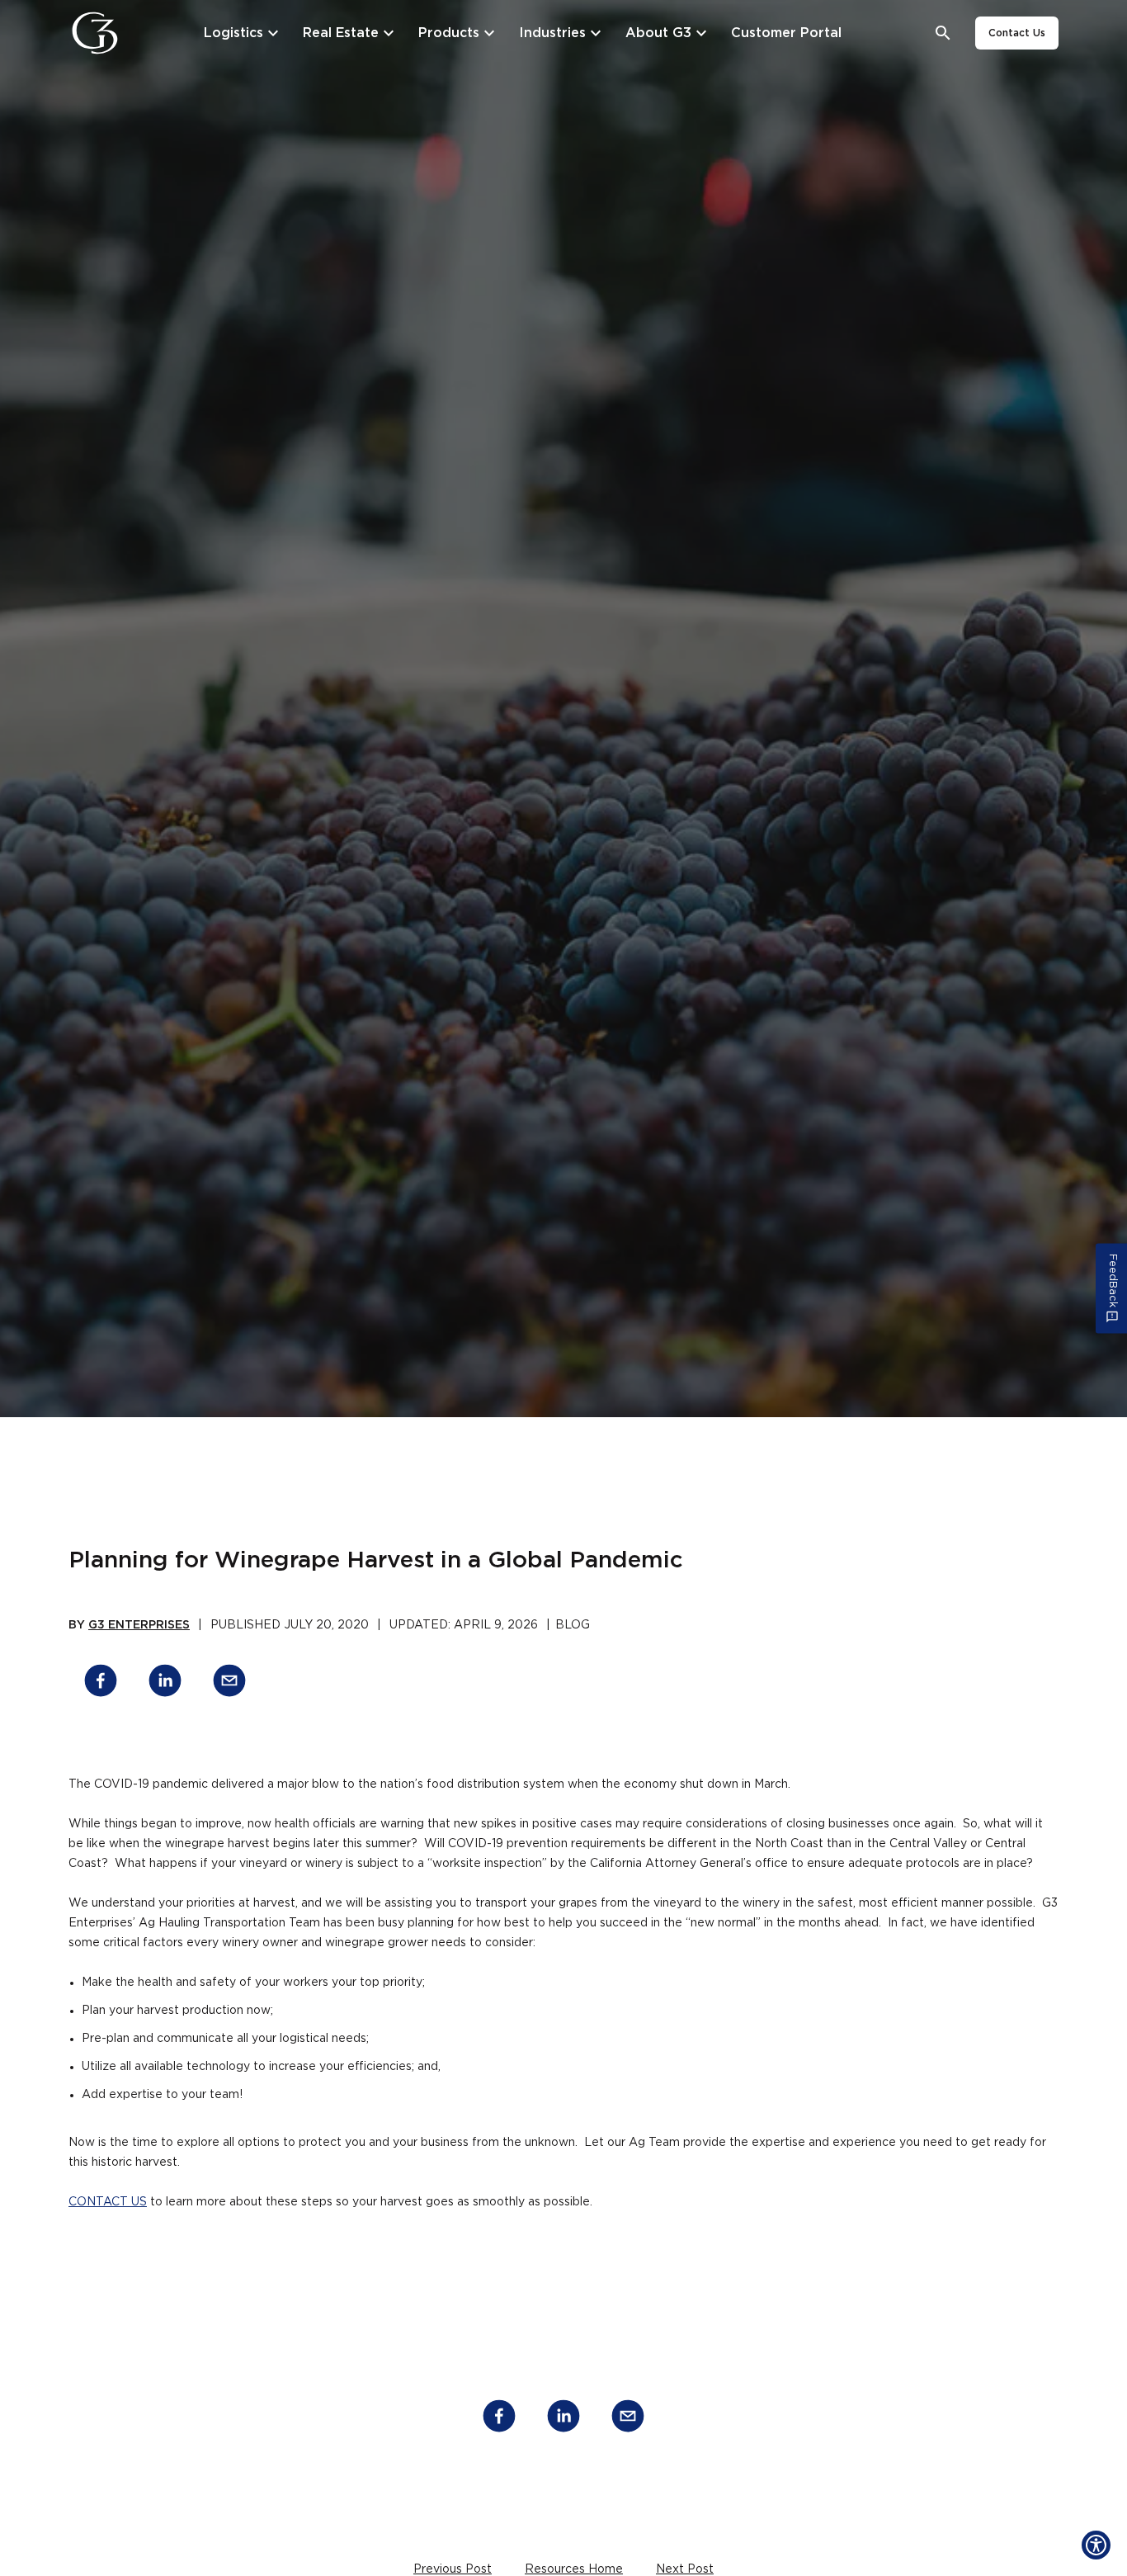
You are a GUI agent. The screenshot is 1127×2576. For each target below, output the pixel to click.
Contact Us (1017, 33)
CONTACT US (108, 2202)
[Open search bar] (943, 33)
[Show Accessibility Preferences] (1096, 2545)
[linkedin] (165, 1683)
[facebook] (101, 1683)
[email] (229, 1683)
